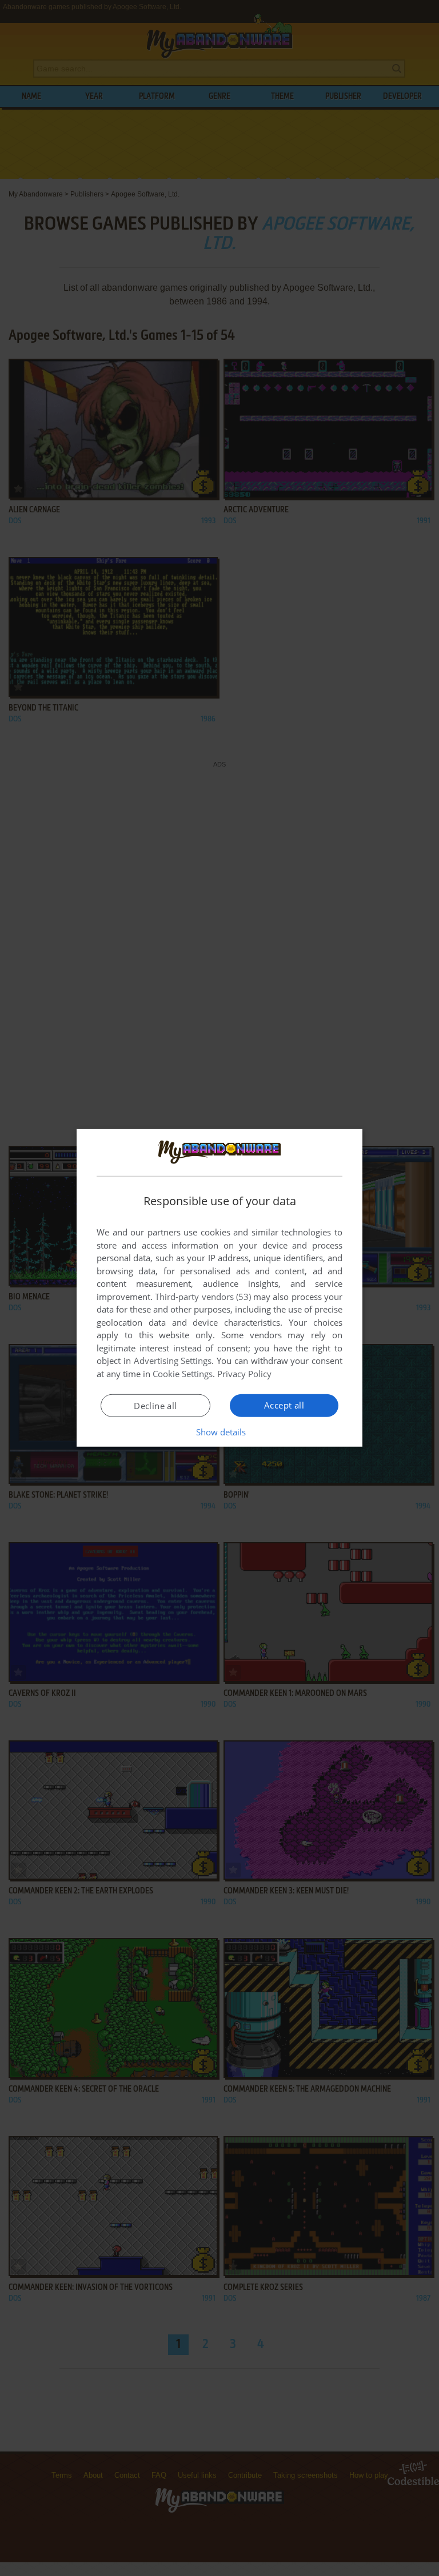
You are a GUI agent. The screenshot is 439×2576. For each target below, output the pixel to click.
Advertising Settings (173, 1361)
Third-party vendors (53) (203, 1297)
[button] (220, 1432)
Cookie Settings (183, 1374)
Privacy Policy (244, 1374)
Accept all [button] (284, 1405)
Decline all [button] (155, 1406)
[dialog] (219, 1288)
